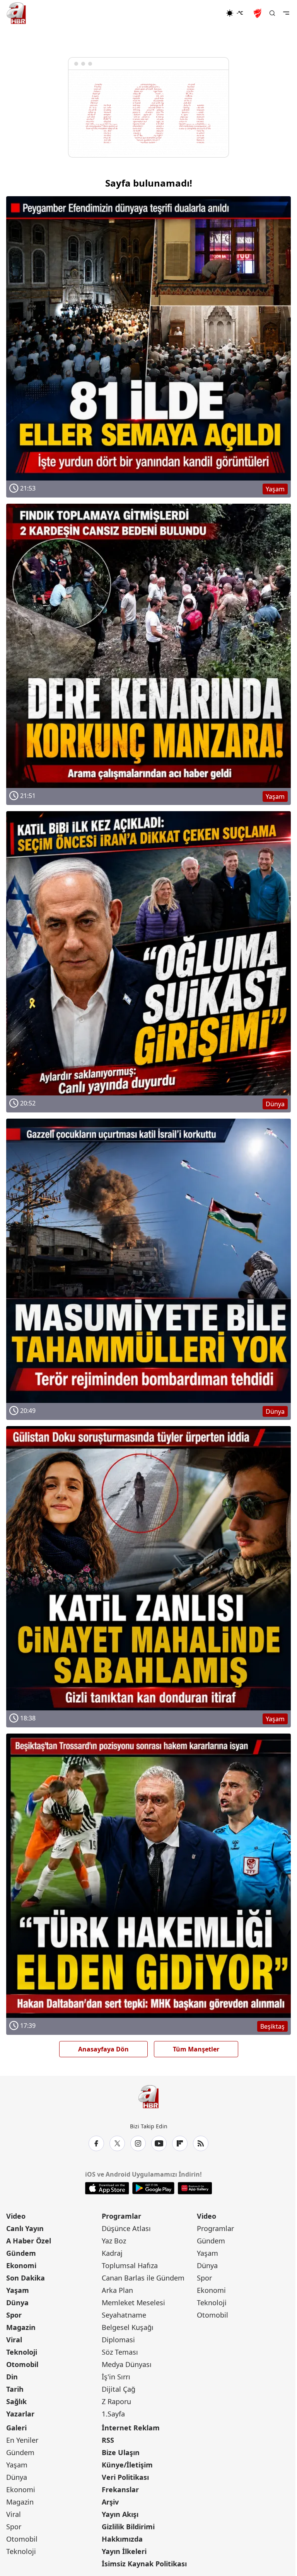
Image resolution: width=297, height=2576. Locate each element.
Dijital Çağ (119, 2389)
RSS (108, 2440)
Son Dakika (26, 2278)
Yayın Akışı (120, 2514)
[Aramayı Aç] (272, 13)
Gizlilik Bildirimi (128, 2527)
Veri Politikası (125, 2477)
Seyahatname (124, 2315)
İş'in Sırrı (116, 2377)
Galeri (16, 2428)
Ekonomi (21, 2265)
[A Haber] (16, 13)
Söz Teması (120, 2352)
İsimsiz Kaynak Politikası (144, 2564)
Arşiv (110, 2502)
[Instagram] (138, 2143)
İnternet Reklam (131, 2428)
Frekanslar (120, 2489)
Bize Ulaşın (121, 2452)
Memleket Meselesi (133, 2303)
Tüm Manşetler (196, 2049)
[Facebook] (96, 2143)
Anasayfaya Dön (103, 2049)
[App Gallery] (195, 2188)
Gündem (21, 2253)
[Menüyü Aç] (286, 13)
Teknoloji (22, 2352)
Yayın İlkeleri (124, 2551)
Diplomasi (118, 2340)
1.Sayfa (113, 2414)
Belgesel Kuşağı (128, 2327)
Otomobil (22, 2364)
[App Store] (107, 2188)
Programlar (121, 2216)
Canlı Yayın (25, 2228)
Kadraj (112, 2253)
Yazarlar (20, 2414)
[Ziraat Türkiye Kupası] (258, 13)
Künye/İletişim (127, 2465)
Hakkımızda (122, 2539)
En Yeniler (22, 2440)
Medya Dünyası (127, 2364)
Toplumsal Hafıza (130, 2265)
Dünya (17, 2303)
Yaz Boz (114, 2241)
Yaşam (18, 2290)
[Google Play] (153, 2188)
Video (16, 2216)
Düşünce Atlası (126, 2228)
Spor (14, 2315)
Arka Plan (117, 2290)
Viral (14, 2340)
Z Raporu (116, 2401)
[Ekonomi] (201, 13)
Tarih (15, 2389)
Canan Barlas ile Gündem (143, 2278)
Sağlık (16, 2401)
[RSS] (201, 2143)
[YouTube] (159, 2143)
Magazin (21, 2327)
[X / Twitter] (117, 2143)
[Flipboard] (180, 2143)
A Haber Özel (29, 2241)
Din (12, 2377)
